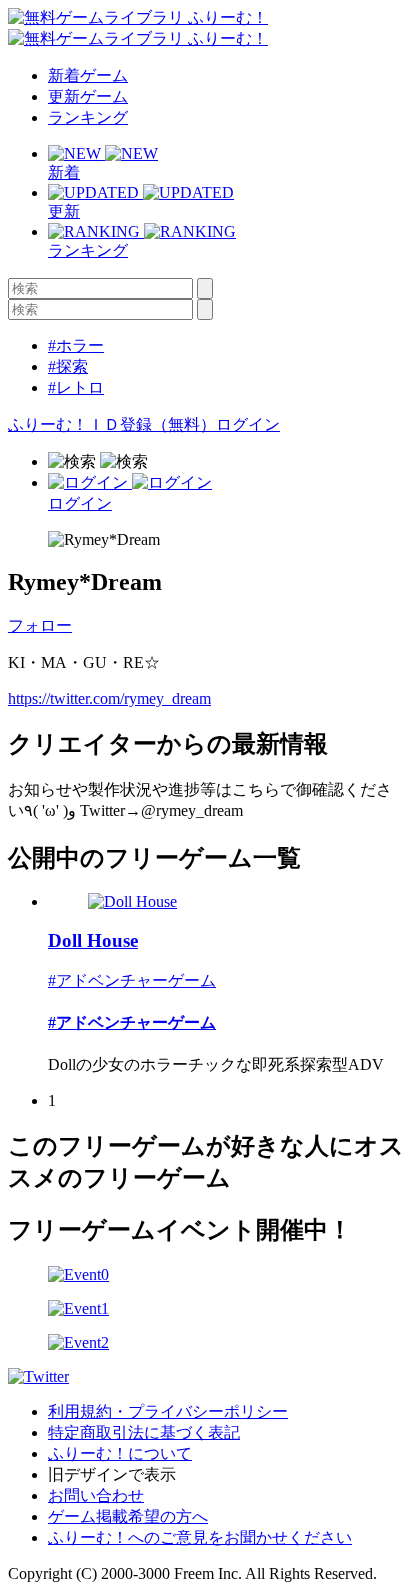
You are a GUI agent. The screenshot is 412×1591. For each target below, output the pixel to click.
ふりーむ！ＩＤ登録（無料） (112, 424)
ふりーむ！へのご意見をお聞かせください (200, 1537)
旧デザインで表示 (112, 1474)
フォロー (40, 625)
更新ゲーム (88, 96)
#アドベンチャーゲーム (132, 980)
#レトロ (76, 387)
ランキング (88, 117)
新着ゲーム (88, 75)
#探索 (68, 366)
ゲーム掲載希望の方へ (128, 1516)
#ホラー (76, 345)
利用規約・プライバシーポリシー (168, 1411)
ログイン (248, 424)
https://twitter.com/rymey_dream (109, 698)
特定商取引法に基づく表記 (144, 1432)
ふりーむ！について (120, 1453)
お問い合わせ (96, 1495)
